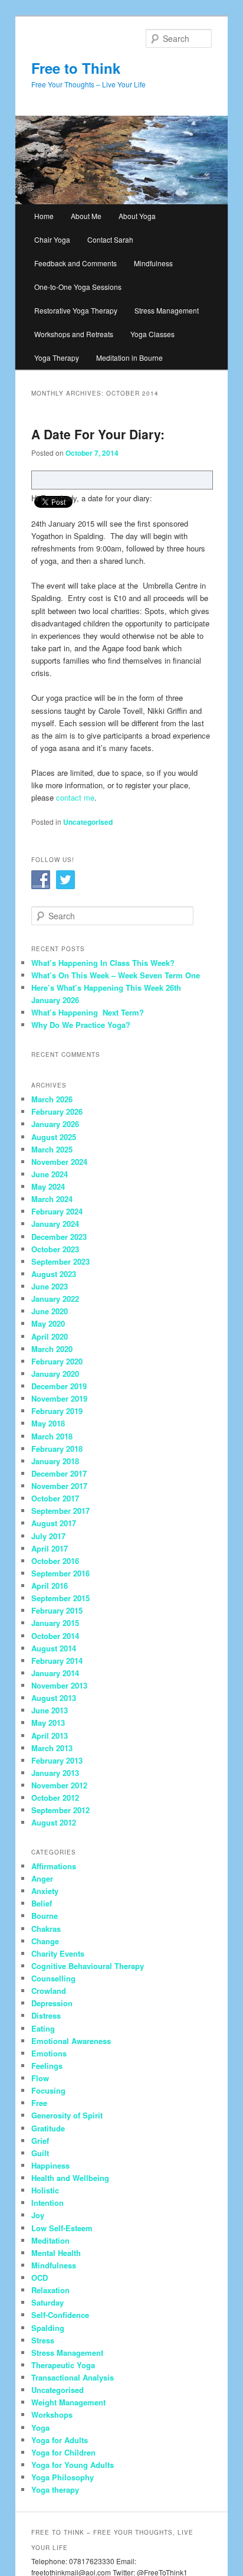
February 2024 (57, 1211)
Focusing (48, 2090)
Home (44, 216)
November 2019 (59, 1398)
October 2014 (55, 1636)
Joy (38, 2215)
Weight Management (68, 2402)
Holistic (45, 2190)
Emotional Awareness (71, 2041)
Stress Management (167, 310)
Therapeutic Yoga (63, 2365)
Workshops (52, 2415)
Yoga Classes (152, 334)
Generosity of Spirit (67, 2115)
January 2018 (55, 1461)
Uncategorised (88, 822)
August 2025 (54, 1137)
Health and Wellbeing (70, 2178)
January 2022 (55, 1299)
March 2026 (52, 1099)
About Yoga (137, 216)
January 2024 (55, 1224)
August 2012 (54, 1822)
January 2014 (55, 1673)
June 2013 (50, 1710)
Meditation (50, 2240)
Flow (40, 2078)
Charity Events (58, 1953)
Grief (40, 2141)
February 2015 (57, 1610)
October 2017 (55, 1498)
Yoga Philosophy (63, 2477)
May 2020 (48, 1323)
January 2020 (55, 1374)
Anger (42, 1878)
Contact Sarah (110, 239)
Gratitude (48, 2128)
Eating (43, 2028)
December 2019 (59, 1386)
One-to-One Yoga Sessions (78, 287)
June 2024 (50, 1174)
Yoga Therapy (57, 357)
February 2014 (57, 1661)
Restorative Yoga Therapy (76, 310)
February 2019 (57, 1411)
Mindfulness (153, 263)
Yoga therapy (55, 2490)
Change (45, 1941)
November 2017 (59, 1486)
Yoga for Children (63, 2452)
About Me (86, 216)
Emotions (49, 2053)
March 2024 (52, 1199)
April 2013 (50, 1736)
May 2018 (48, 1423)
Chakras (46, 1929)
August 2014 (54, 1648)
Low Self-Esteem (62, 2228)
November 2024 (59, 1162)
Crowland (49, 1991)
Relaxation (50, 2290)
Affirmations (54, 1866)
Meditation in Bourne (129, 357)
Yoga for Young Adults (73, 2465)
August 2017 (54, 1523)
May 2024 (48, 1186)
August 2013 (54, 1698)
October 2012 (55, 1798)
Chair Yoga (52, 239)
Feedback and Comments (75, 263)
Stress (43, 2340)
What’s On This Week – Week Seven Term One (116, 975)
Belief (42, 1903)
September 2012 (60, 1810)
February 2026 (57, 1111)
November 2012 (59, 1785)
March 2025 (52, 1149)
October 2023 (55, 1249)
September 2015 (60, 1598)
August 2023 (54, 1274)
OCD (40, 2278)
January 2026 (55, 1124)
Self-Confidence (60, 2315)
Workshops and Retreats (74, 334)
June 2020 (50, 1311)
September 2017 (60, 1511)
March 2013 (52, 1748)
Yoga (40, 2428)
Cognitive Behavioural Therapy (88, 1966)
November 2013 (59, 1685)
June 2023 (50, 1286)
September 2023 (60, 1261)
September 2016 (60, 1573)
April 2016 (50, 1586)
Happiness (50, 2165)
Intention (47, 2203)
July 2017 (48, 1536)
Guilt (40, 2153)
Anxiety (45, 1891)
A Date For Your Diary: (98, 434)
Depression (52, 2003)
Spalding (48, 2328)
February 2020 (57, 1361)
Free (39, 2103)
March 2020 (52, 1349)
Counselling (53, 1978)
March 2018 (52, 1436)
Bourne (45, 1916)
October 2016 (55, 1561)
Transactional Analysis (73, 2377)
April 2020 (50, 1336)
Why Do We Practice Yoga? (81, 1025)
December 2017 (59, 1473)
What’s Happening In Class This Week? (103, 963)
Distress (46, 2015)
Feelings (47, 2066)
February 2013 (57, 1760)
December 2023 (59, 1237)
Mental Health (56, 2253)
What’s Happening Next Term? (88, 1012)
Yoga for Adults (60, 2440)
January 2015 (55, 1623)
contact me (75, 797)
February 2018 (57, 1449)
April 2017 (50, 1548)
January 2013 (55, 1773)
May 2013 (48, 1723)
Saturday (47, 2302)
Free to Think (76, 68)
